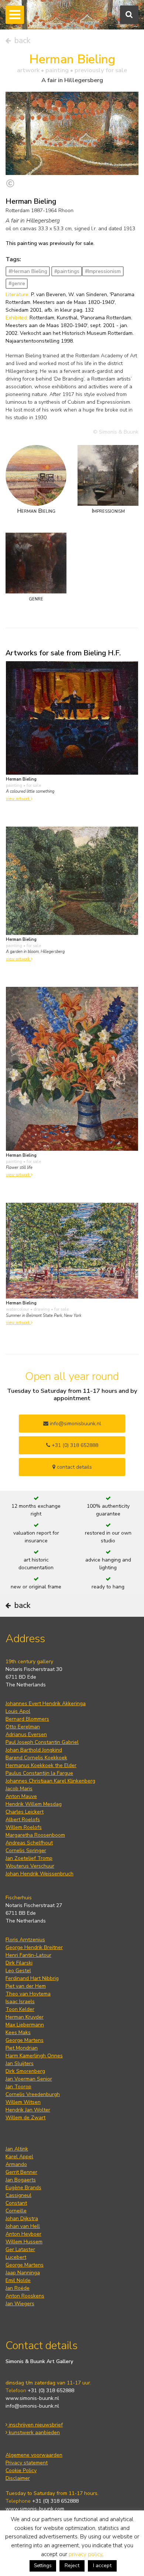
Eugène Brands (23, 2188)
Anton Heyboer (23, 2234)
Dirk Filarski (19, 1963)
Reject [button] (72, 2566)
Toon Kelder (20, 2009)
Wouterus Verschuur (30, 1866)
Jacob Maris (19, 1789)
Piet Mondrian (22, 2048)
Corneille (16, 2211)
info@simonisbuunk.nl (75, 1424)
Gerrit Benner (21, 2172)
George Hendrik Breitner (34, 1947)
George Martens (25, 2040)
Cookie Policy (21, 2470)
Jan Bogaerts (21, 2180)
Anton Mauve (21, 1796)
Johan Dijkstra (22, 2218)
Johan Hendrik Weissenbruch (40, 1874)
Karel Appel (19, 2157)
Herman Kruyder (25, 2017)
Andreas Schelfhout (29, 1843)
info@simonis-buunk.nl (32, 2406)
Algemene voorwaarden (34, 2455)
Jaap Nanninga (23, 2273)
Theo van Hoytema (28, 1994)
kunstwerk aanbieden (34, 2433)
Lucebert (16, 2257)
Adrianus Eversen (26, 1734)
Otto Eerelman (23, 1727)
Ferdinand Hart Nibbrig (32, 1978)
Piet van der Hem (26, 1986)
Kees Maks (18, 2032)
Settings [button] (43, 2566)
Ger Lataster (20, 2249)
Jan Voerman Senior (29, 2079)
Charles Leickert (25, 1812)
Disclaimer (18, 2478)
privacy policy (85, 2554)
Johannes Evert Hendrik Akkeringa (46, 1704)
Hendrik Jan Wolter (28, 2110)
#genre (17, 283)
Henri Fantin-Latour (28, 1955)
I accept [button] (102, 2566)
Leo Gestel (18, 1971)
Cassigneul (18, 2195)
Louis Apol (18, 1711)
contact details (74, 1467)
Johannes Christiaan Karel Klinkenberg (50, 1781)
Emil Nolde (18, 2280)
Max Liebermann (25, 2025)
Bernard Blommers (27, 1719)
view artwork (18, 799)
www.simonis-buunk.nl (32, 2398)
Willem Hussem (24, 2242)
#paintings (67, 271)
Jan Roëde (18, 2288)
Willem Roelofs (24, 1827)
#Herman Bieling (28, 271)
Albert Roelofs (23, 1820)
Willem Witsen (23, 2102)
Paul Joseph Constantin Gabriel (42, 1742)
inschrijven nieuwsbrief (35, 2425)
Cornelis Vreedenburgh (33, 2094)
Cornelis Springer (26, 1850)
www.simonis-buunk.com (35, 2509)
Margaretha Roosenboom (35, 1835)
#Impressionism (103, 271)
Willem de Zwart (25, 2118)
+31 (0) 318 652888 (74, 1445)
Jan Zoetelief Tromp (29, 1858)
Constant (16, 2203)
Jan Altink (17, 2149)
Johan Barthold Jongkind (34, 1750)
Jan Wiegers (20, 2304)
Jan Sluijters (20, 2063)
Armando (16, 2164)
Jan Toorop (18, 2087)
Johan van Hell (23, 2226)
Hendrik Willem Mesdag (34, 1804)
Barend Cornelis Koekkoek (36, 1758)
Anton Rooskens (25, 2296)
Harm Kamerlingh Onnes (34, 2056)
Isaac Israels (20, 2002)
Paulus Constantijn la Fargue (39, 1773)
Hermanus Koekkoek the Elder (41, 1765)
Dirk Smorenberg (25, 2071)
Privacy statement (27, 2463)
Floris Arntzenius (25, 1940)
